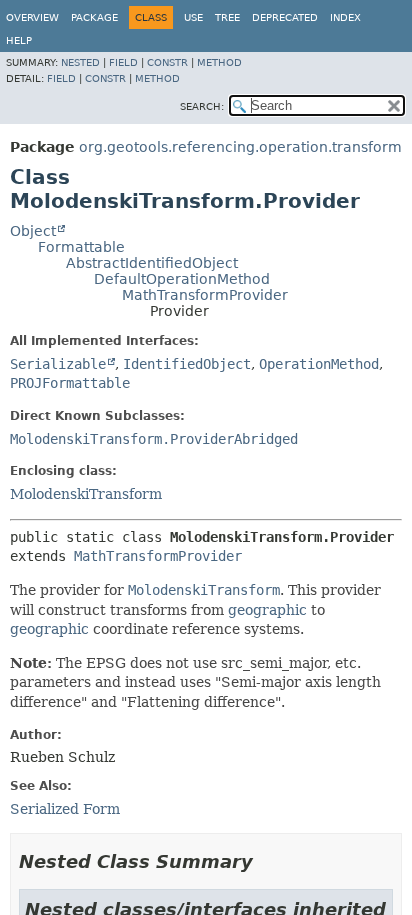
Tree (227, 17)
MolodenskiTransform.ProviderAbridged (154, 439)
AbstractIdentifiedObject (152, 263)
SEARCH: (202, 106)
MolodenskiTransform (86, 494)
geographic (267, 610)
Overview (32, 17)
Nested (80, 62)
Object (33, 231)
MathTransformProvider (205, 295)
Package (94, 17)
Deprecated (285, 17)
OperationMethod (319, 364)
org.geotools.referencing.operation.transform (240, 147)
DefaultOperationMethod (182, 279)
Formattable (81, 247)
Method (219, 62)
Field (123, 62)
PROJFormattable (70, 383)
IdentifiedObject (187, 364)
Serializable (58, 364)
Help (19, 40)
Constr (167, 62)
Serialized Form (65, 809)
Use (193, 17)
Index (345, 17)
